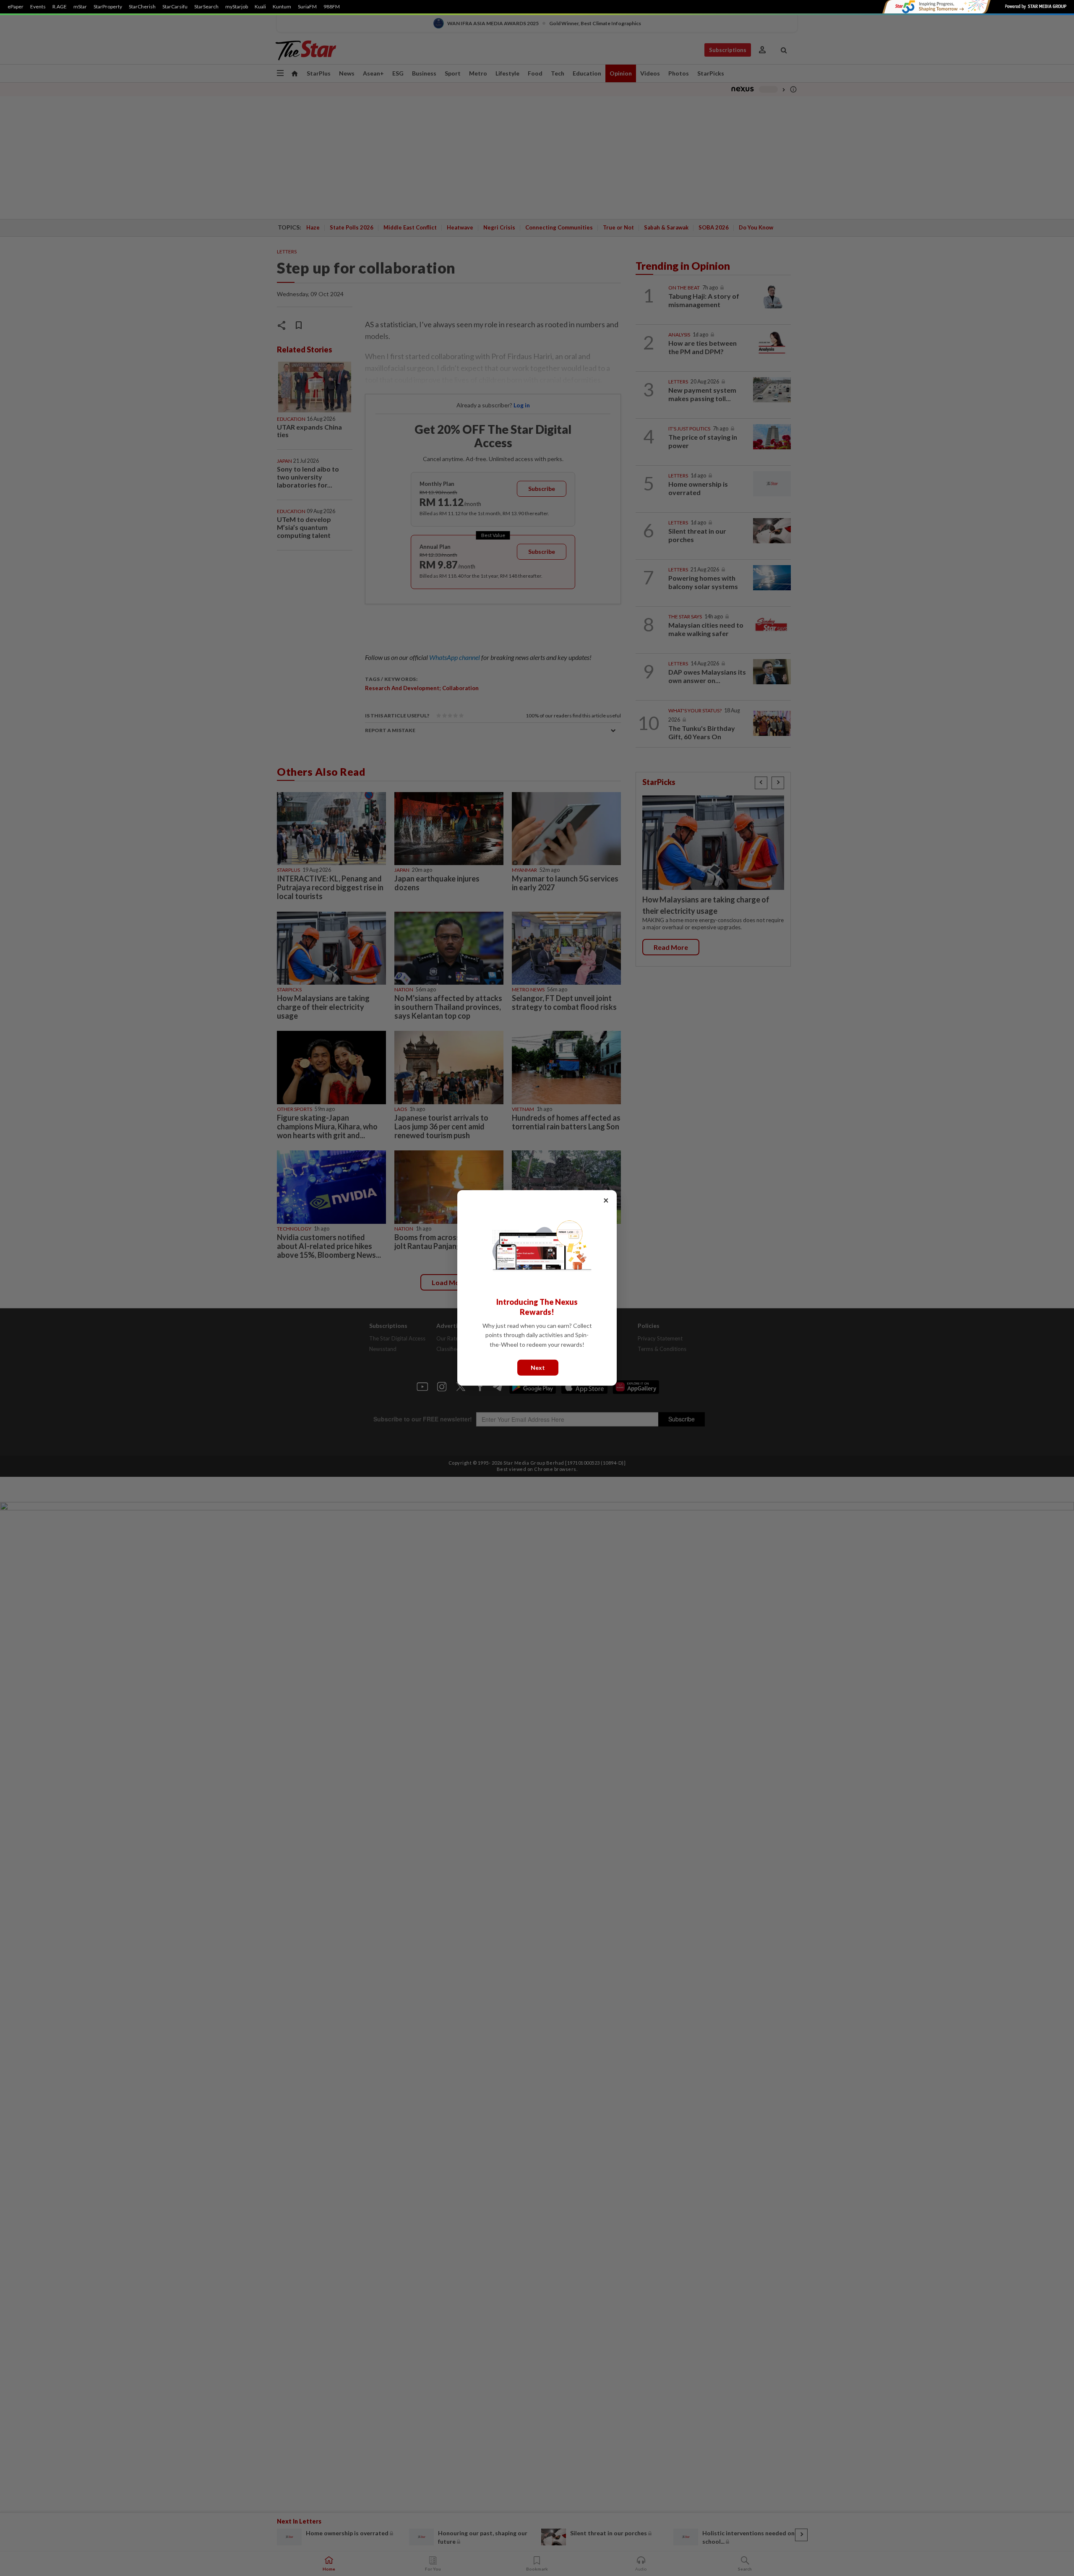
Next (538, 1368)
